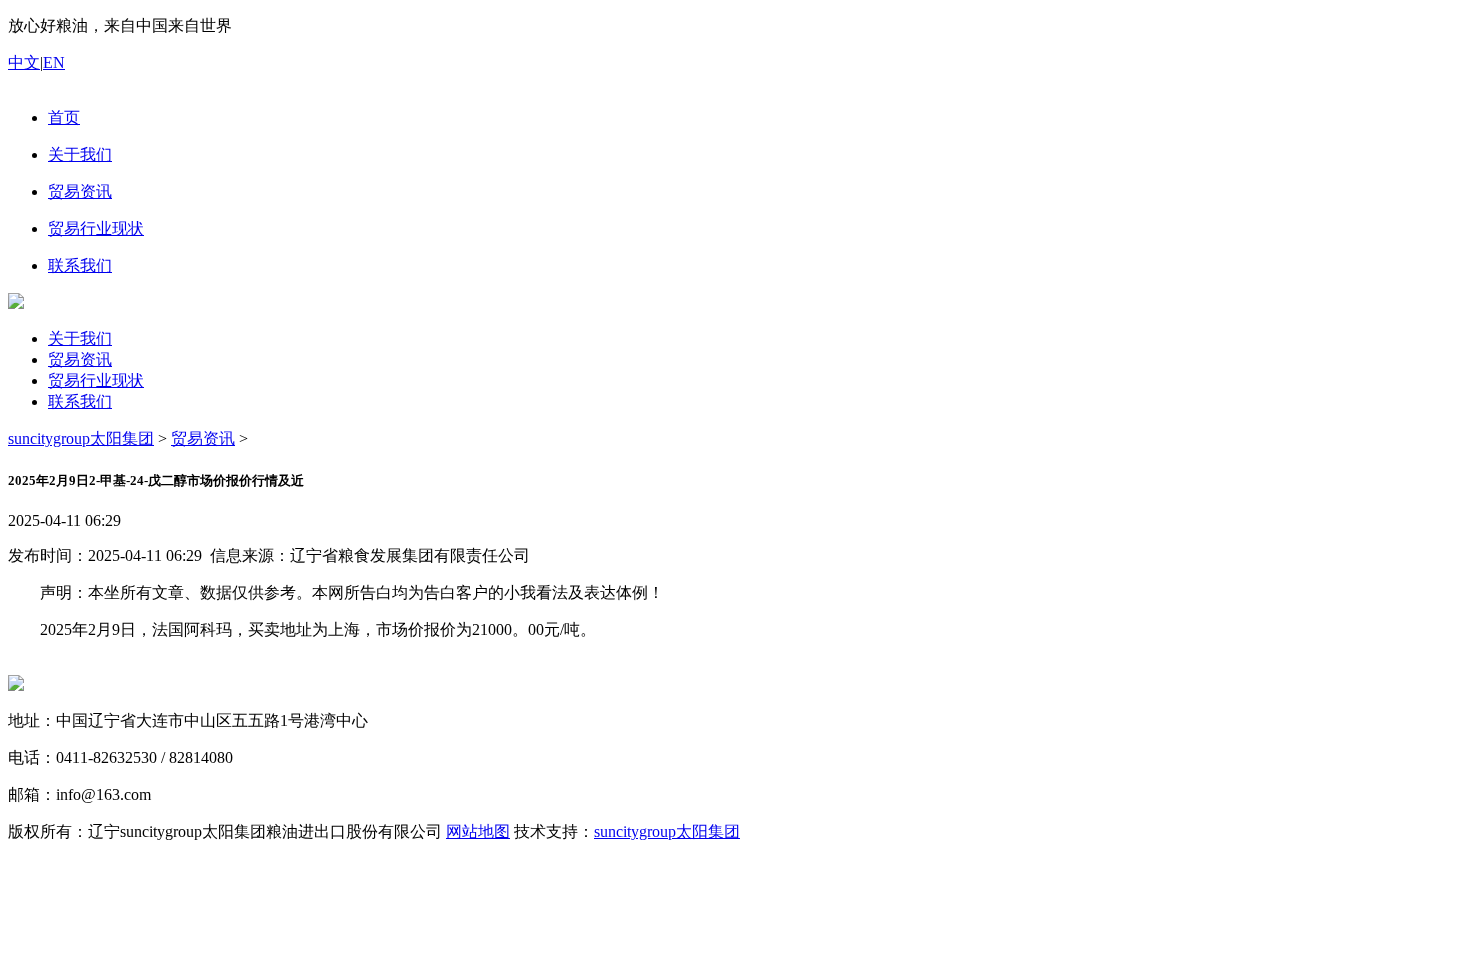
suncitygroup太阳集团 (81, 438)
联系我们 (80, 401)
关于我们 (80, 338)
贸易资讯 (80, 359)
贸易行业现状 (96, 380)
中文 (24, 62)
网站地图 (478, 831)
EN (54, 62)
